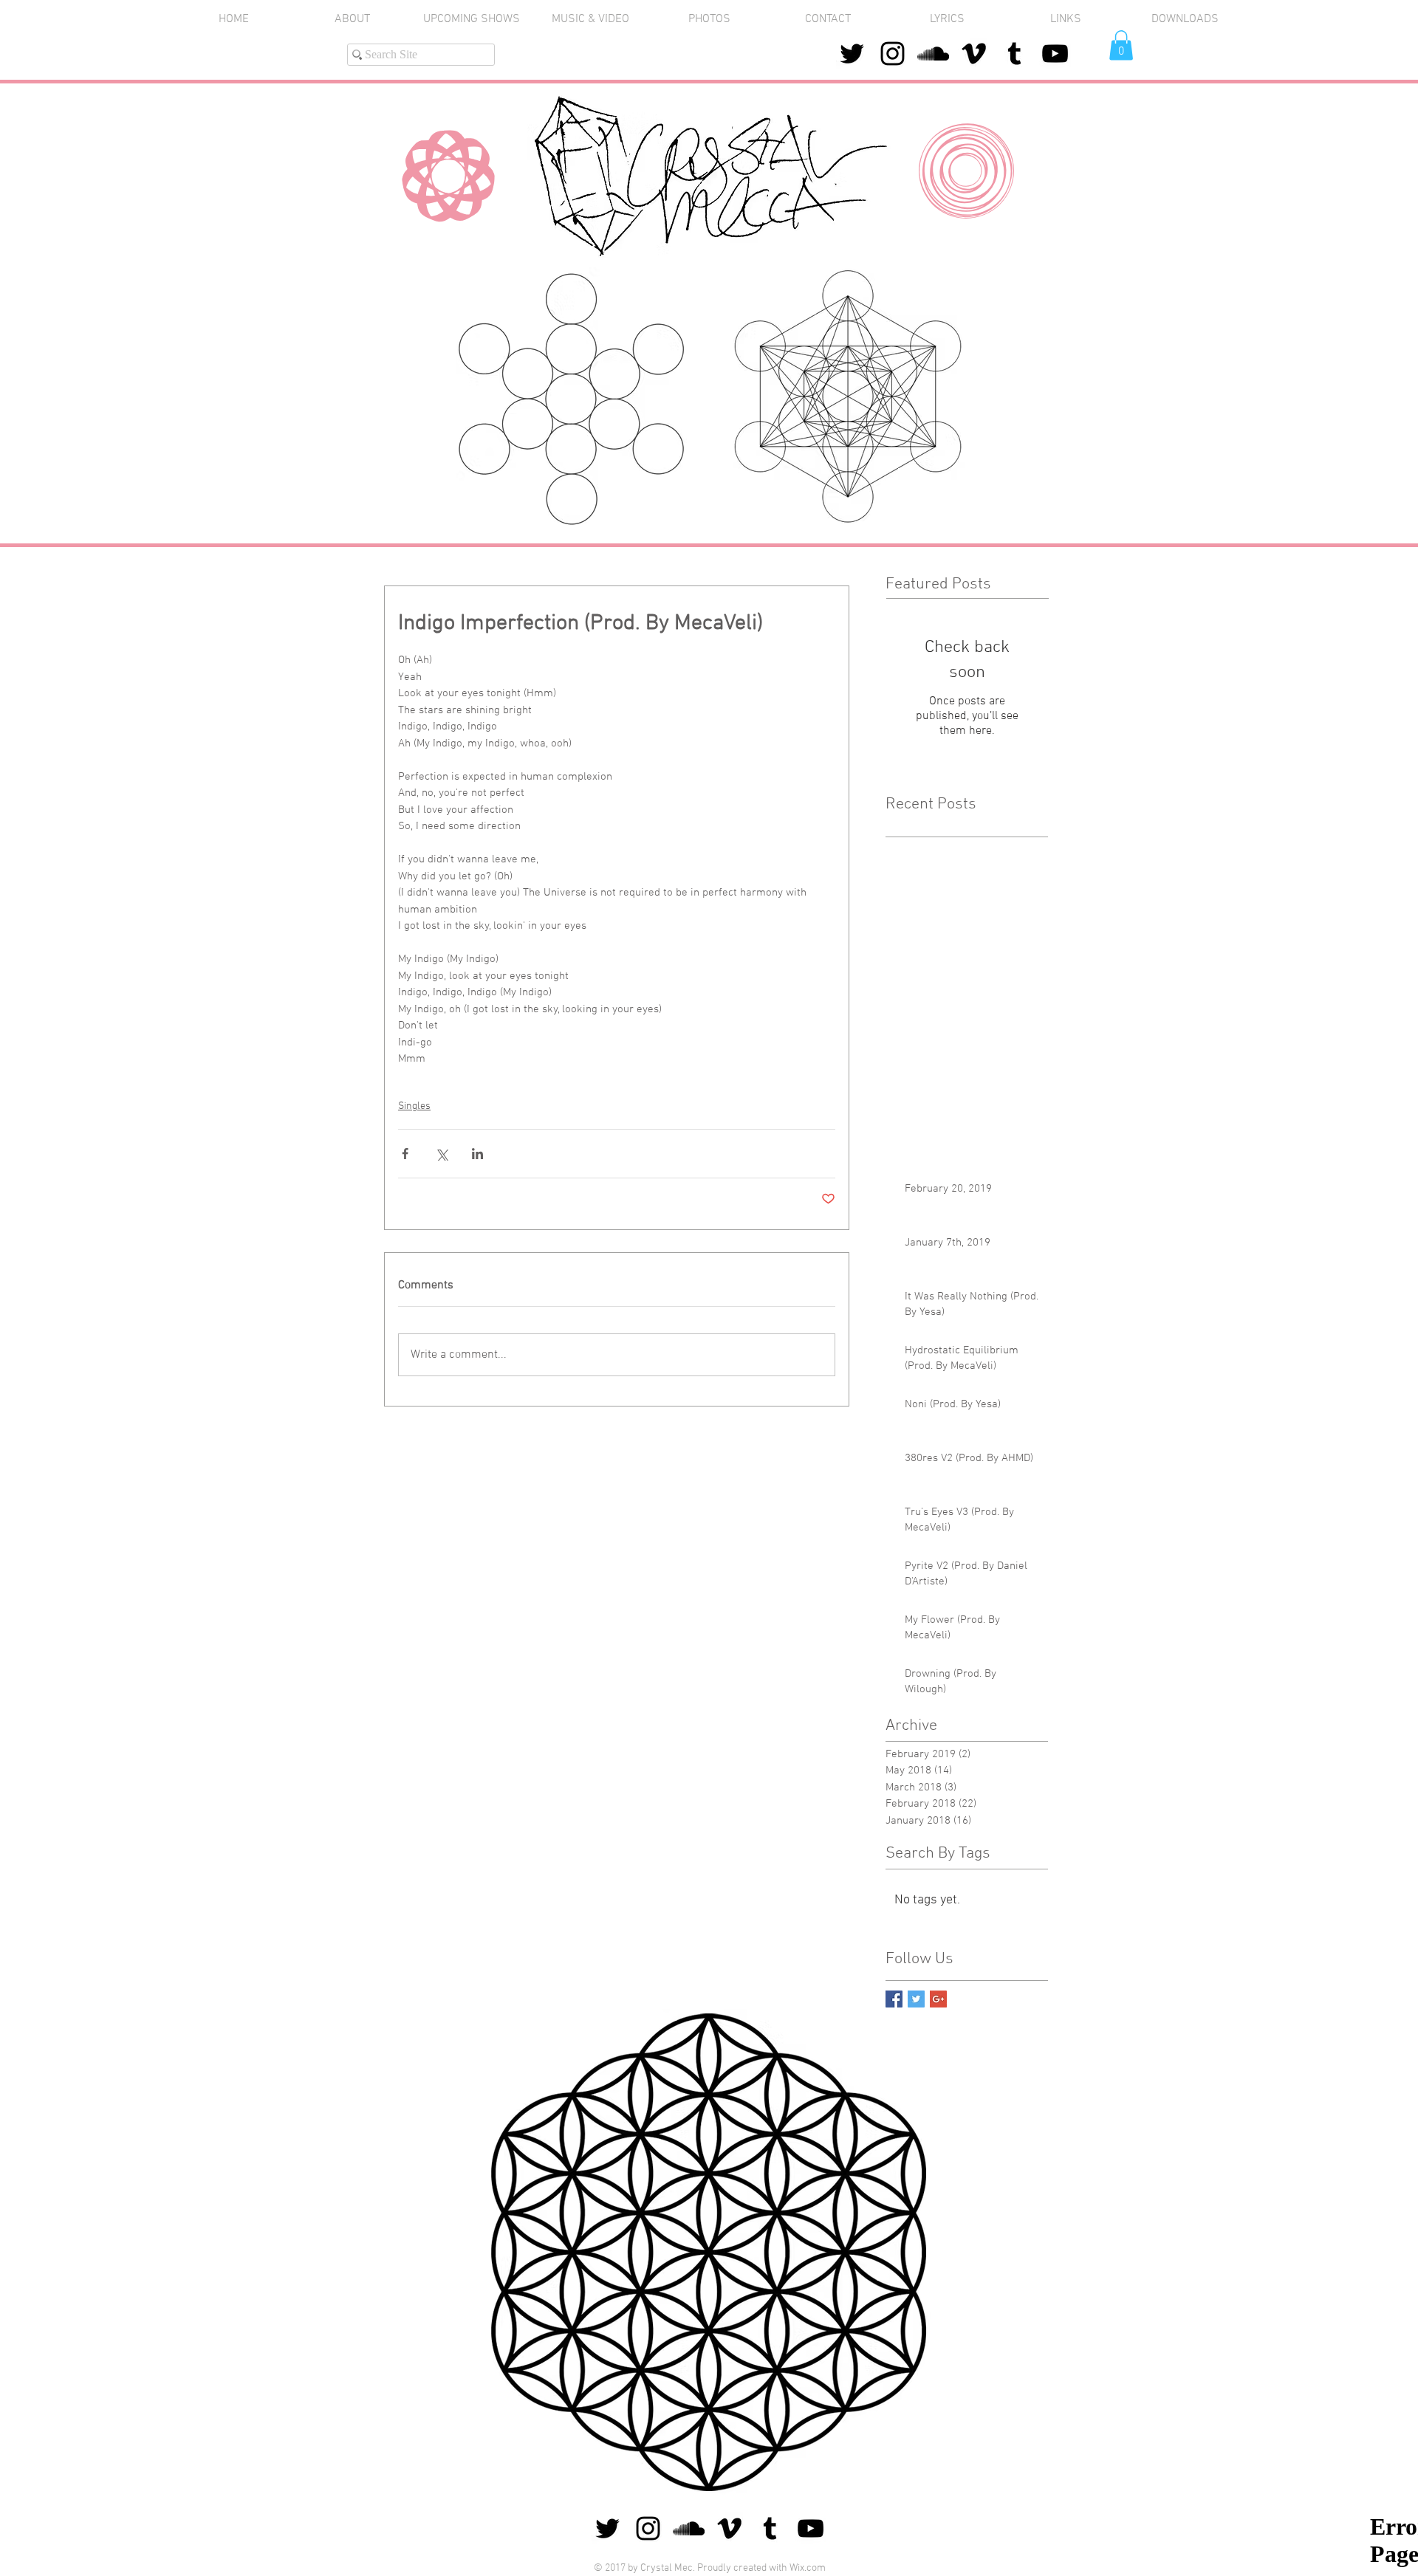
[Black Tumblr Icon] (1014, 54)
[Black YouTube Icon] (1055, 54)
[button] (709, 20)
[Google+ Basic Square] (938, 1999)
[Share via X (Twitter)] (441, 1154)
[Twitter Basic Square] (916, 1999)
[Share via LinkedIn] (477, 1154)
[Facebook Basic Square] (894, 1999)
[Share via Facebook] (405, 1154)
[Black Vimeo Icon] (974, 54)
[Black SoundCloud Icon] (933, 54)
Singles (414, 1106)
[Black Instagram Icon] (893, 54)
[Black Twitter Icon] (852, 54)
